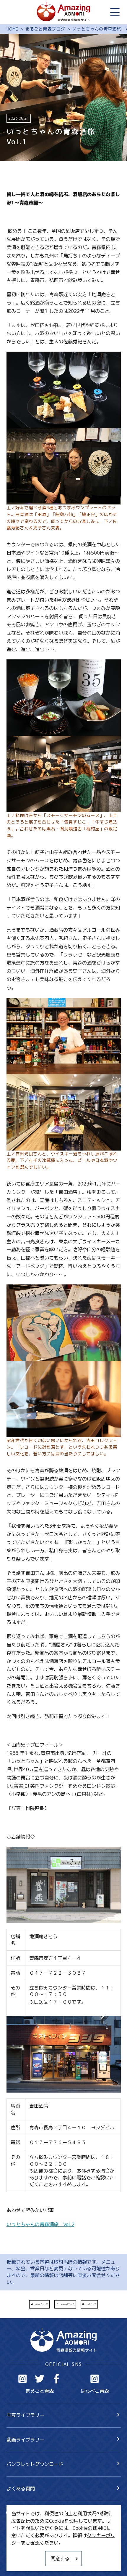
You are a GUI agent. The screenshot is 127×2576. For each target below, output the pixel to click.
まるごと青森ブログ (45, 29)
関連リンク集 (21, 2563)
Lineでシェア (91, 2304)
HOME (12, 29)
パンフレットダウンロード (35, 2464)
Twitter (40, 2379)
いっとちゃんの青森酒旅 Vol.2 (40, 2224)
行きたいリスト (32, 2524)
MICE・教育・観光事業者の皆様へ (43, 2539)
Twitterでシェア (41, 2304)
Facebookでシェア (67, 2304)
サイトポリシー (23, 2551)
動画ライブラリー (25, 2440)
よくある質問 (21, 2488)
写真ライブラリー (25, 2415)
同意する (60, 2558)
